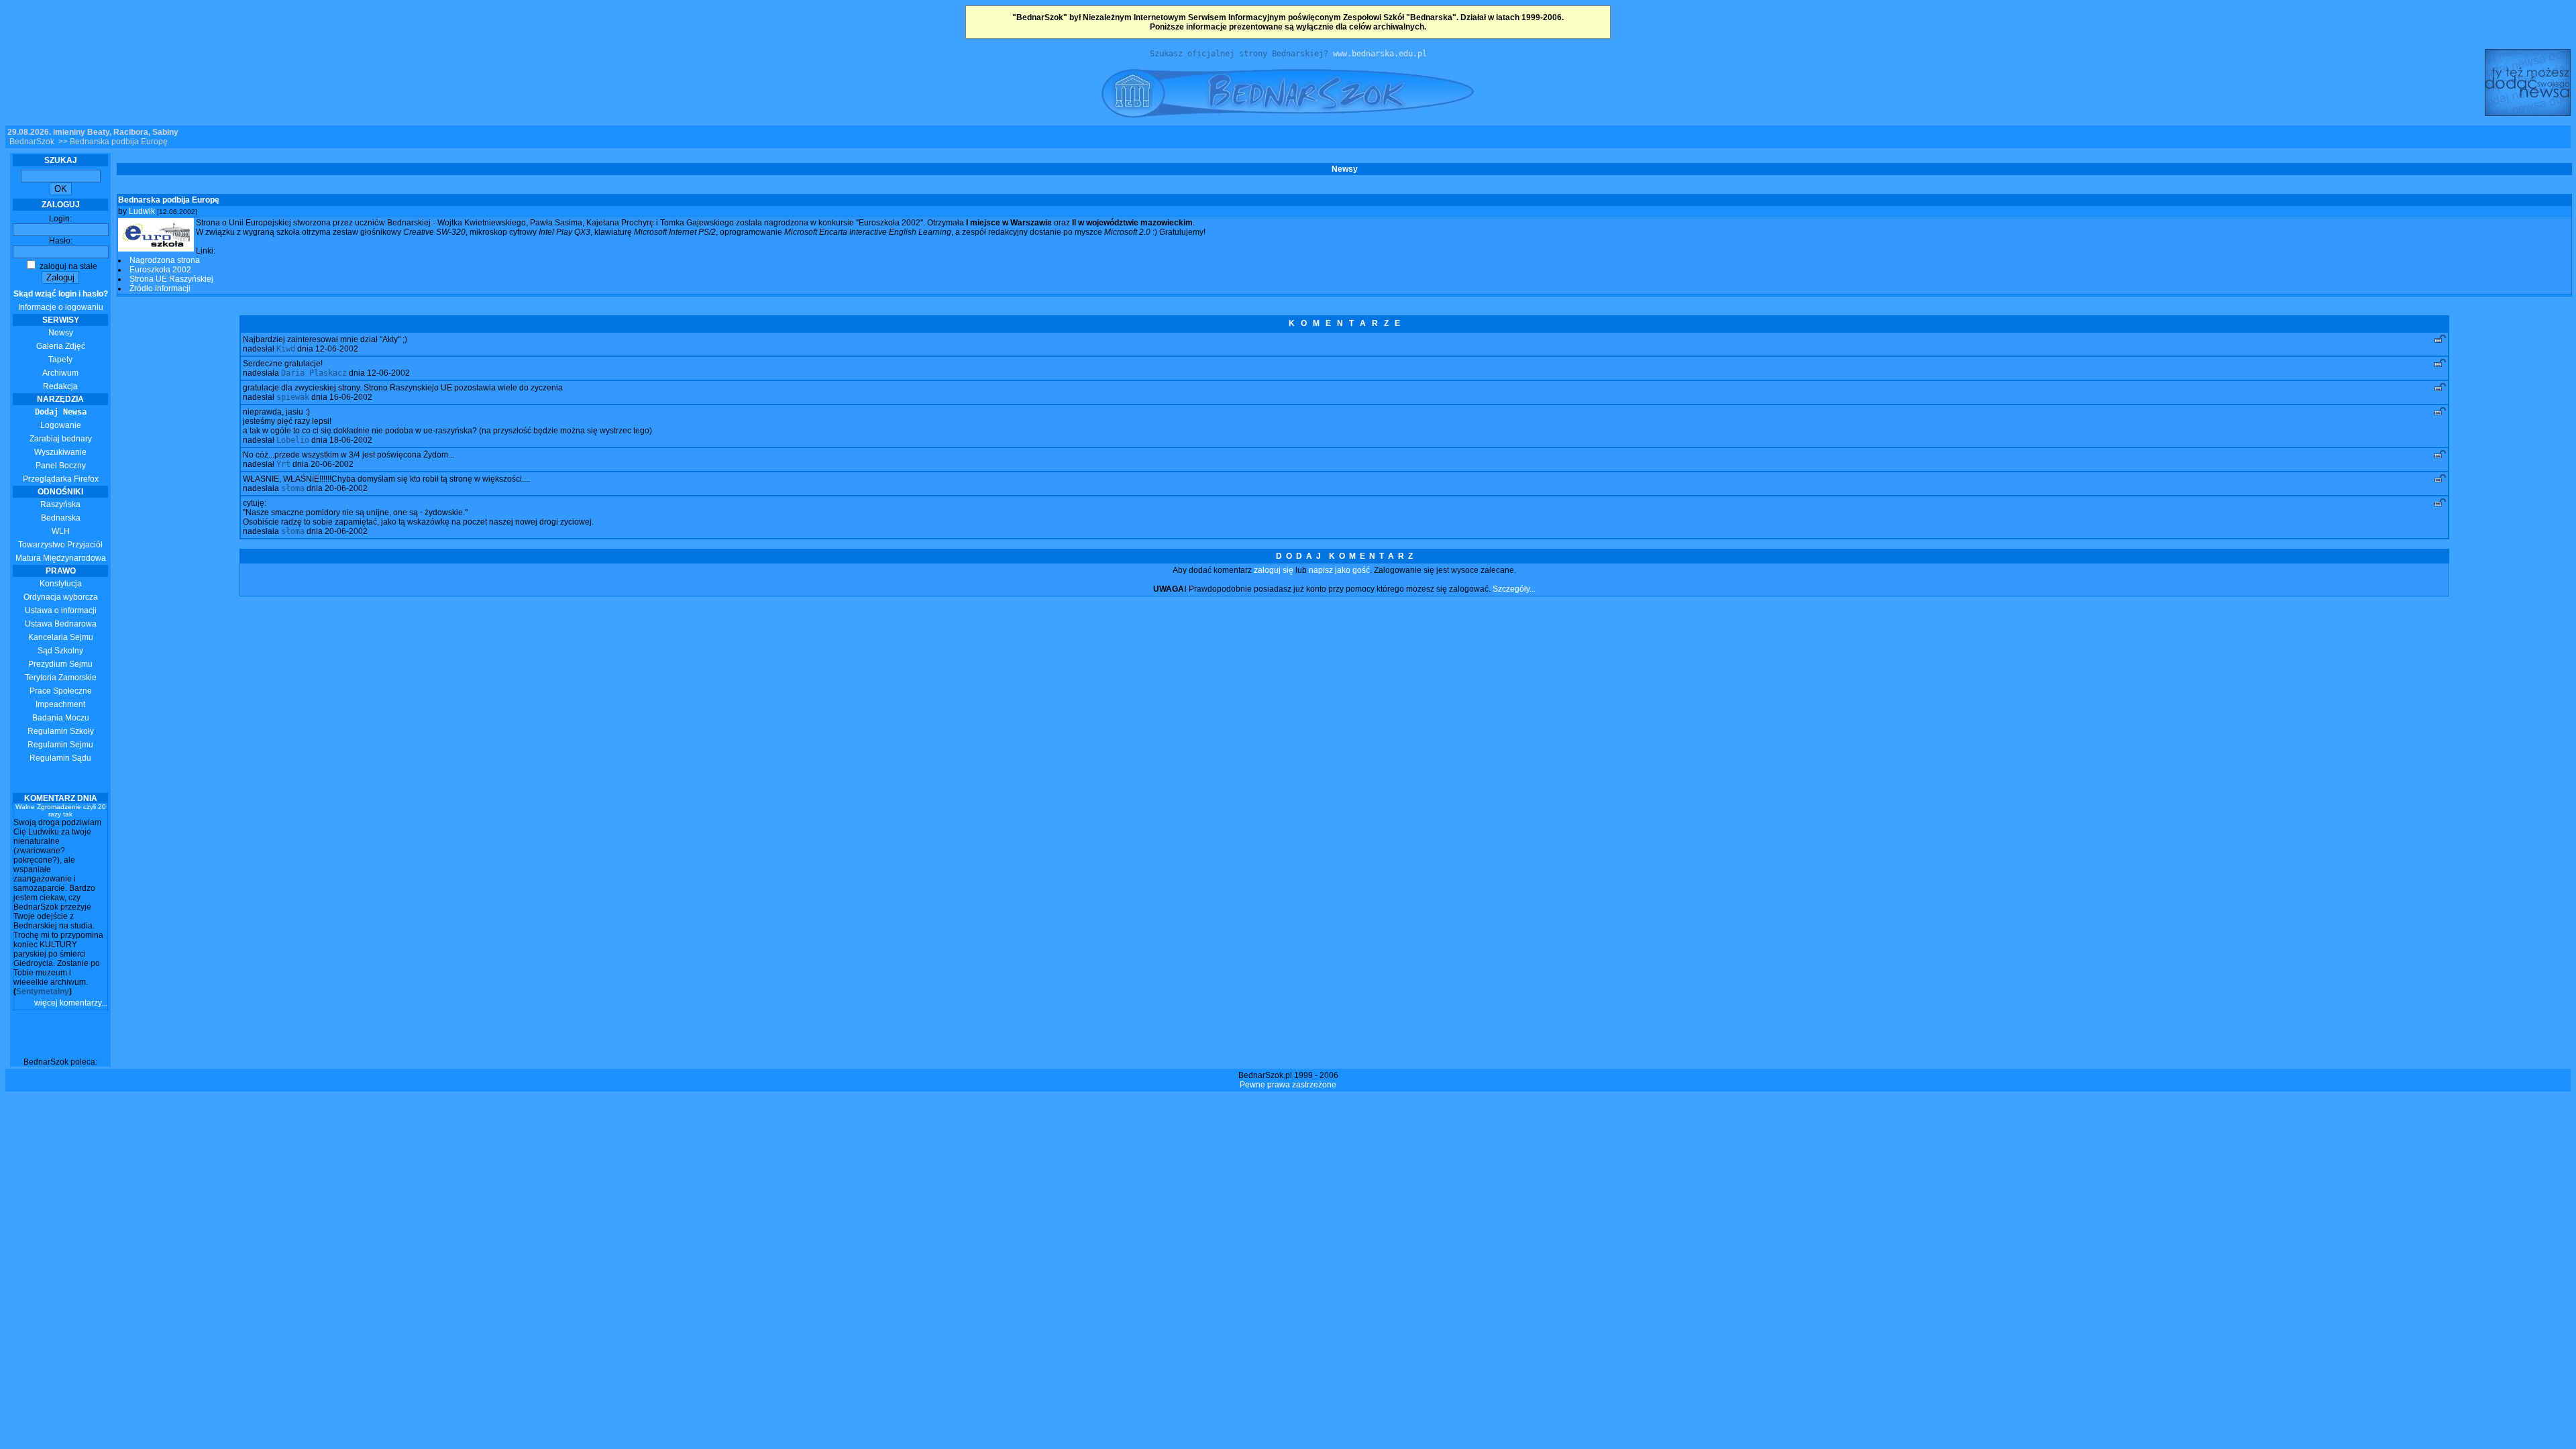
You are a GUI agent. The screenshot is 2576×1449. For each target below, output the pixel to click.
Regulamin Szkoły (61, 731)
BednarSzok (32, 142)
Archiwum (60, 373)
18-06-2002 (351, 440)
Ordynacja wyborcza (61, 597)
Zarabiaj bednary (61, 439)
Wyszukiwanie (60, 452)
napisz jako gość (1339, 570)
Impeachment (60, 704)
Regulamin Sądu (60, 758)
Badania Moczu (61, 718)
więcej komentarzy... (71, 1003)
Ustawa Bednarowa (61, 624)
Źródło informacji (160, 288)
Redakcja (60, 386)
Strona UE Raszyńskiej (171, 279)
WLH (61, 531)
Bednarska (61, 518)
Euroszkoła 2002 (160, 270)
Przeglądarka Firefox (61, 479)
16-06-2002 (351, 397)
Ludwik (142, 211)
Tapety (60, 360)
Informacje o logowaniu (61, 301)
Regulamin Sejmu (60, 745)
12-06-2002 (337, 349)
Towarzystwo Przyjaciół (60, 545)
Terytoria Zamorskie (61, 678)
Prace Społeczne (61, 691)
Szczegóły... (1514, 589)
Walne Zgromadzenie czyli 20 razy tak (61, 810)
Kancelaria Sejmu (61, 637)
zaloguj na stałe (67, 266)
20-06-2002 (332, 464)
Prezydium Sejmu (60, 664)
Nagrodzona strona (165, 260)
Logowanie (61, 425)
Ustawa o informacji (61, 610)
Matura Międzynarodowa (61, 558)
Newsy (61, 333)
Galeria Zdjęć (61, 346)
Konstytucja (61, 584)
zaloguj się (1274, 570)
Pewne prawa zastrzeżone (1288, 1085)
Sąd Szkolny (60, 651)
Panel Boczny (61, 466)
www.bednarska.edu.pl (1380, 54)
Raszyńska (60, 504)
